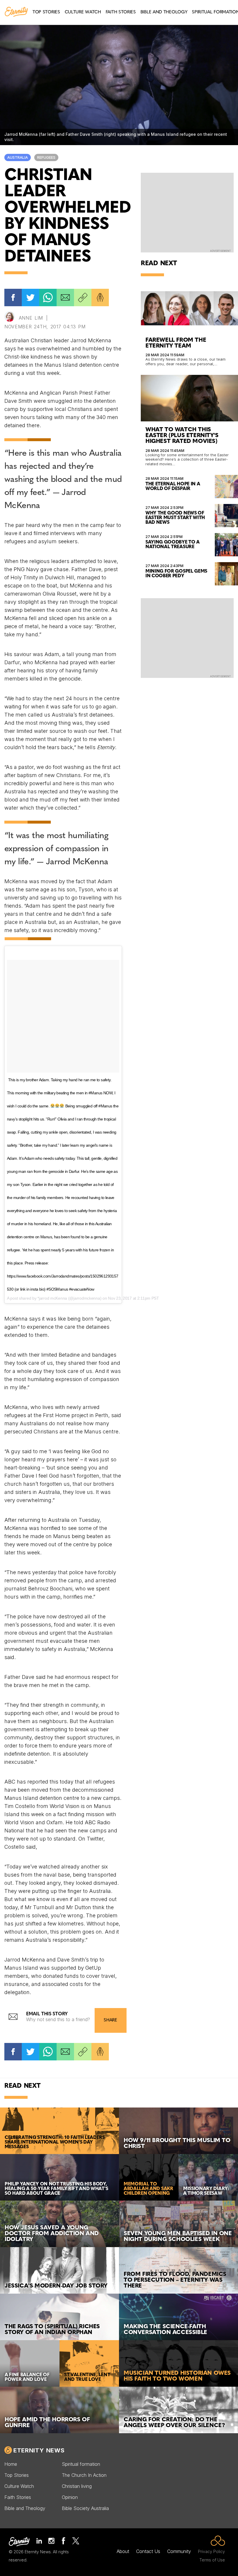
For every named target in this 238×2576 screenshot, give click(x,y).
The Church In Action (84, 2475)
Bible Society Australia (85, 2508)
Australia (18, 157)
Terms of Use (212, 2560)
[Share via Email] (65, 297)
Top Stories (17, 2475)
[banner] (16, 12)
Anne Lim (31, 318)
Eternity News (39, 2450)
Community (179, 2551)
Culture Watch (19, 2486)
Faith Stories (18, 2497)
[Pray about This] (100, 297)
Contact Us (148, 2551)
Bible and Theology (25, 2508)
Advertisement (220, 251)
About (123, 2551)
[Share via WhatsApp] (48, 297)
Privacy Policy (211, 2551)
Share (110, 2020)
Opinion (70, 2497)
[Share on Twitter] (30, 297)
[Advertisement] (187, 212)
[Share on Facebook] (13, 297)
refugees (46, 157)
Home (11, 2464)
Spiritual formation (81, 2464)
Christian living (77, 2486)
